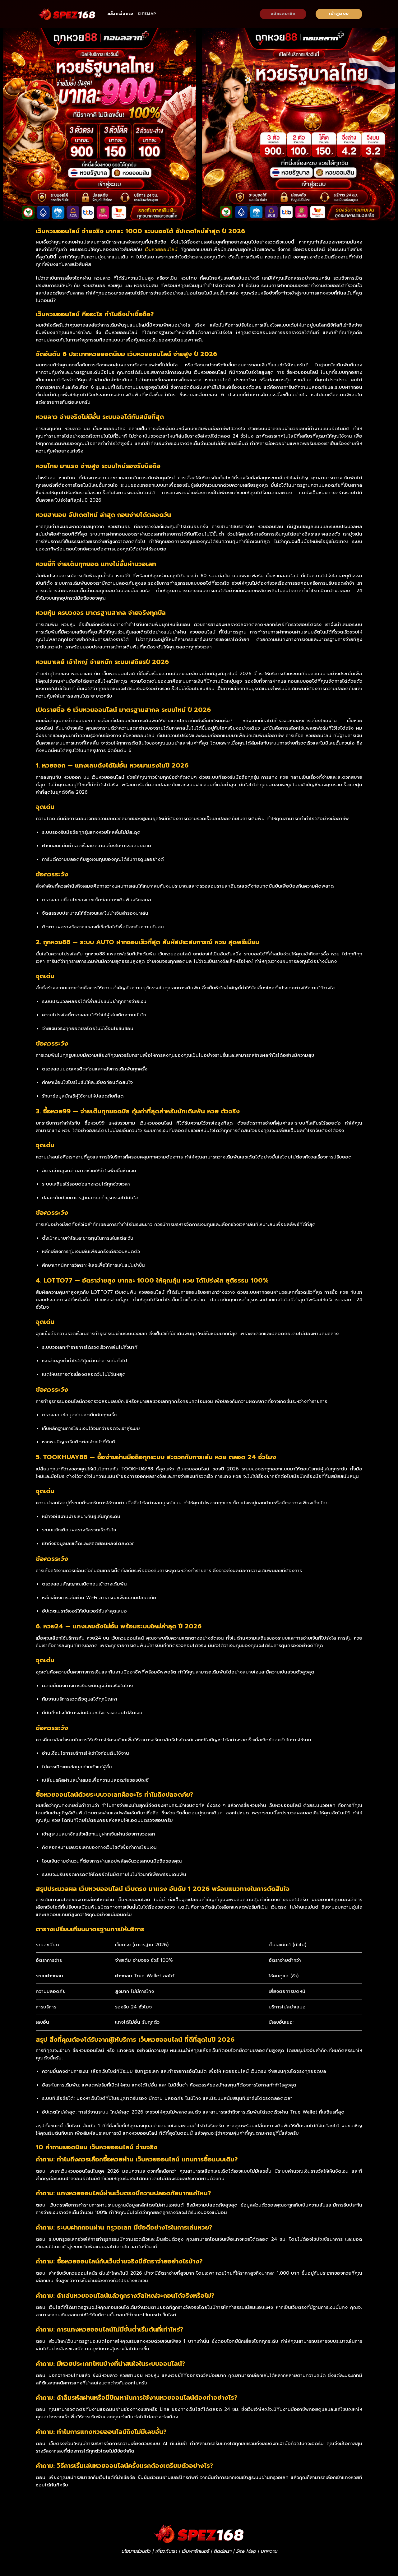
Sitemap (147, 14)
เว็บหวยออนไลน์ (161, 249)
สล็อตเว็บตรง (120, 14)
